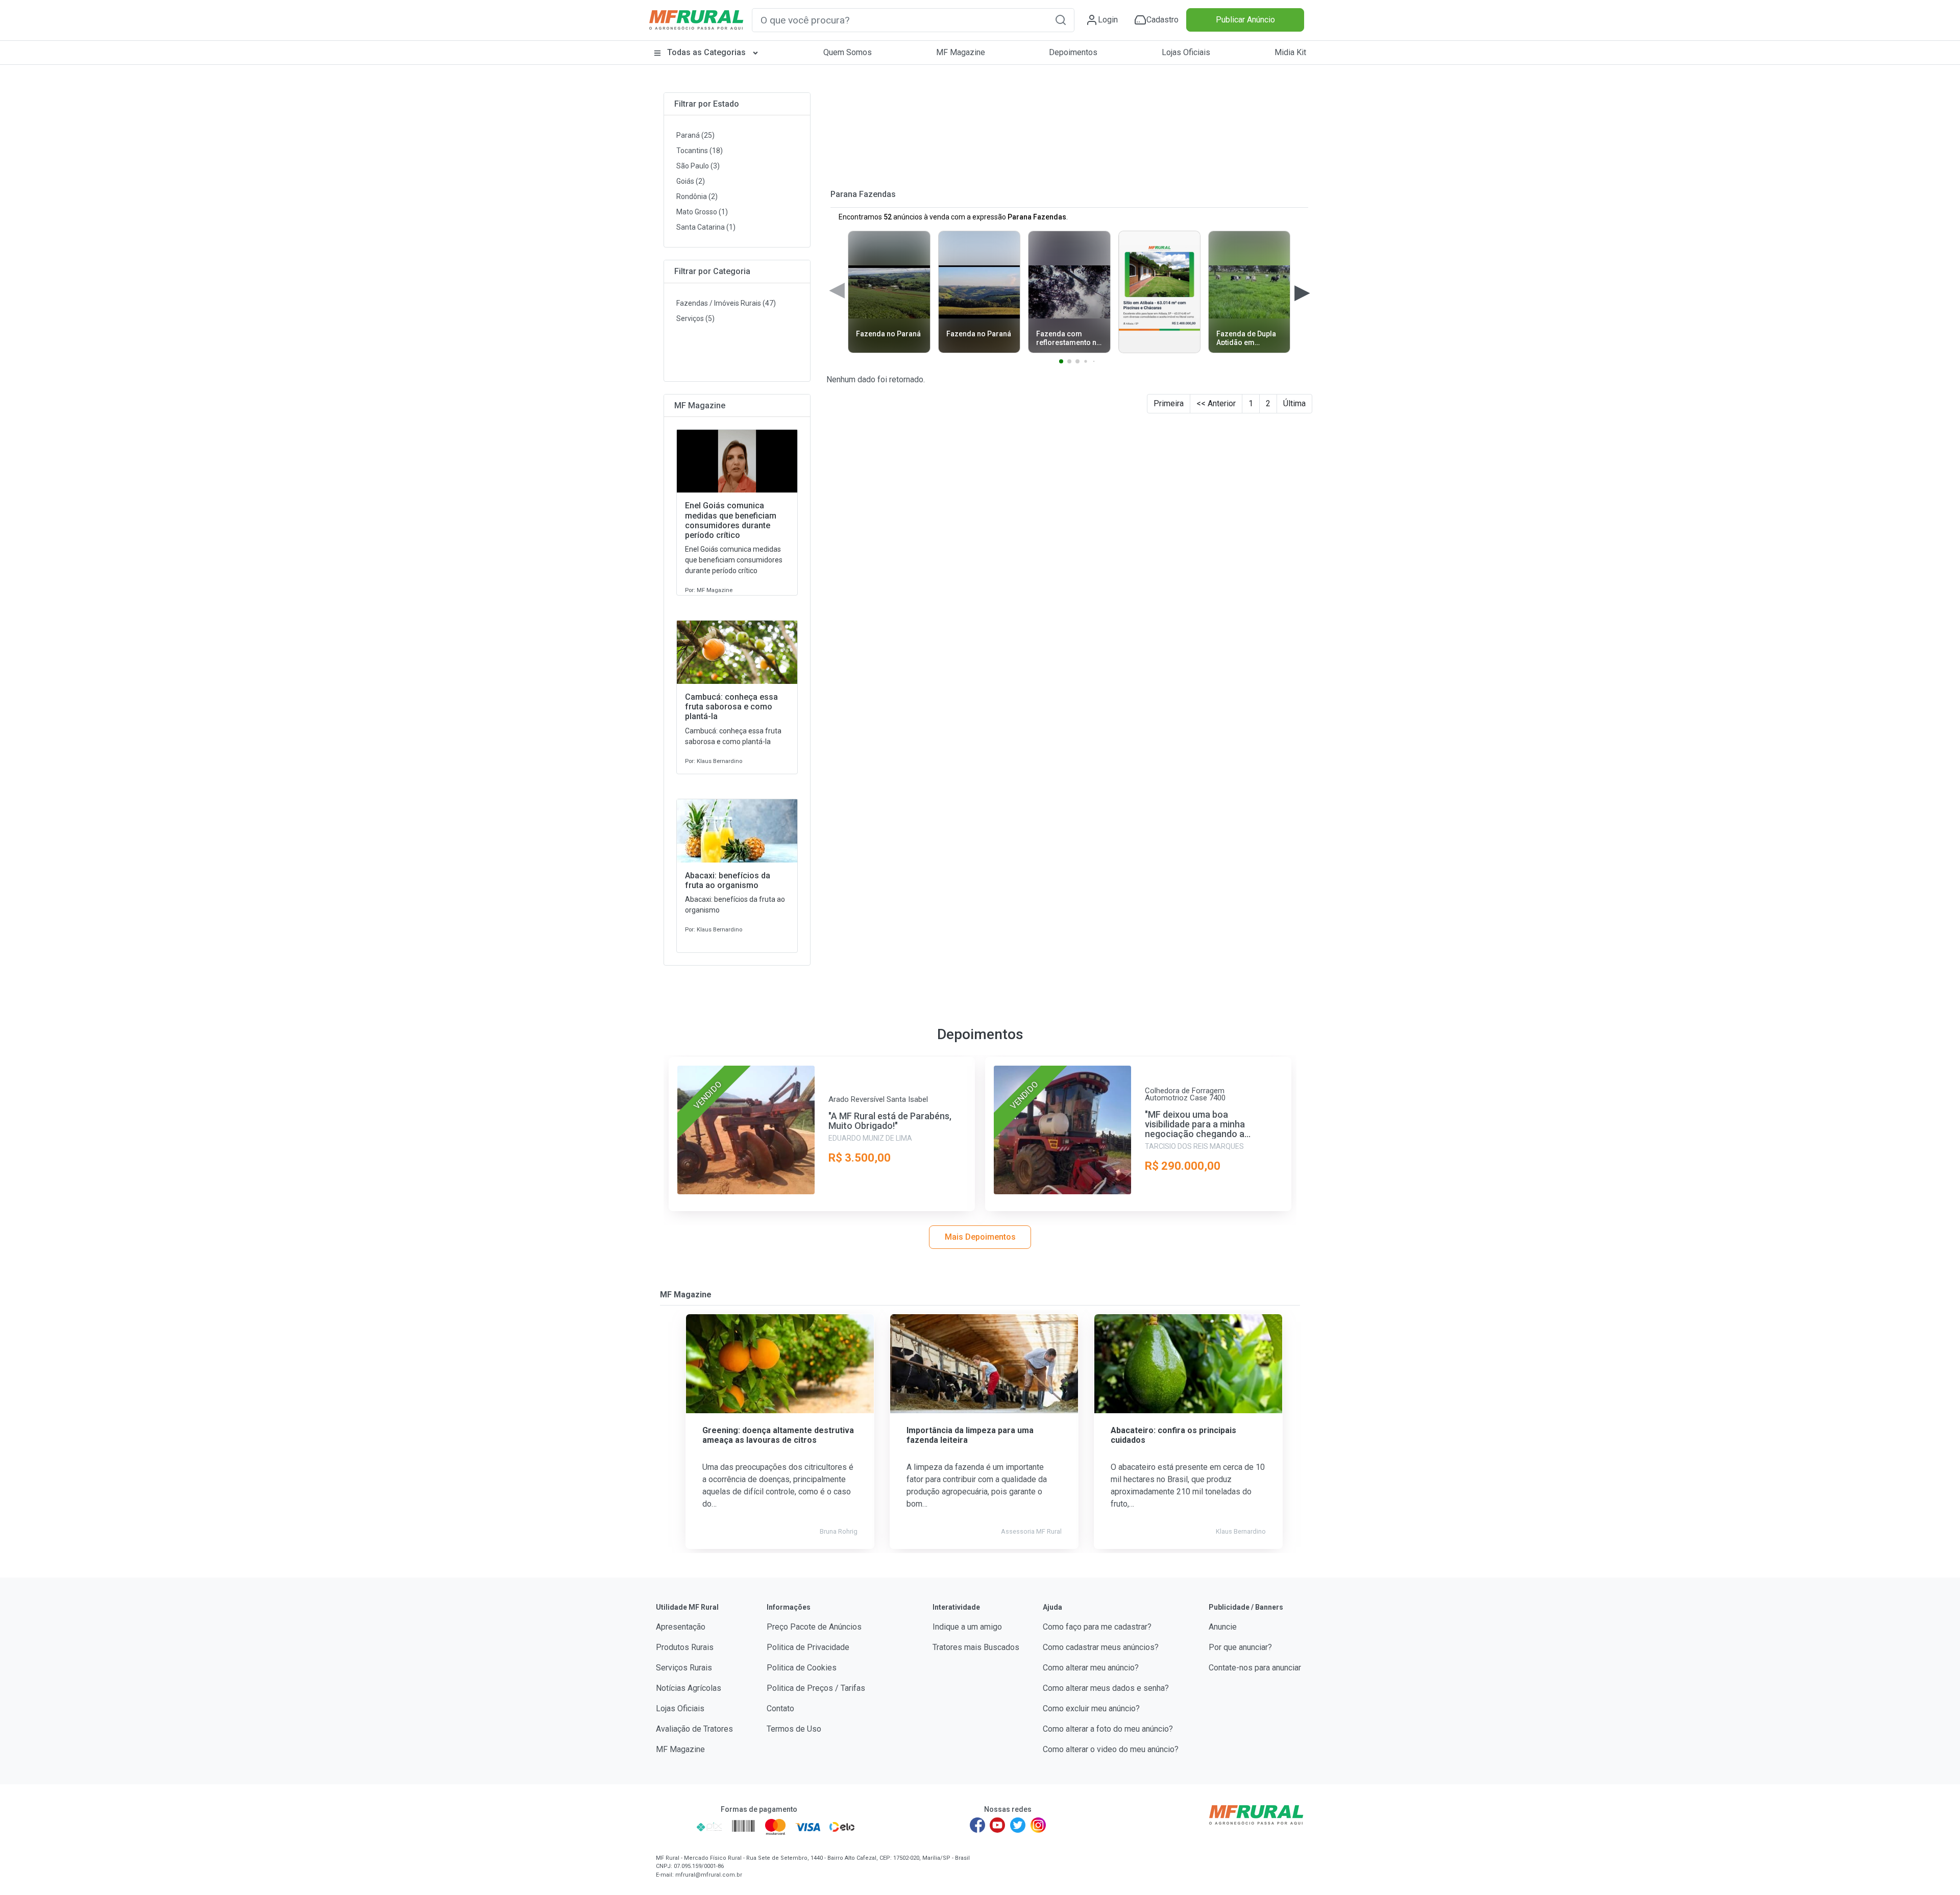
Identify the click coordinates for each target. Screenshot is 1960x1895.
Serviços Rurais (684, 1668)
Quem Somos (848, 52)
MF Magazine (961, 52)
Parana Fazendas (863, 194)
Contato (780, 1708)
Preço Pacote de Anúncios (814, 1627)
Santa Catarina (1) (706, 227)
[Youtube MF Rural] (998, 1825)
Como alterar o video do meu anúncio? (1111, 1749)
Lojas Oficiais (1186, 52)
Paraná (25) (695, 135)
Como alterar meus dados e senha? (1106, 1688)
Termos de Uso (794, 1729)
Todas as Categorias (706, 52)
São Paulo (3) (698, 166)
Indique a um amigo (967, 1627)
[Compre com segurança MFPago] (673, 1827)
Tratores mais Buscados (976, 1647)
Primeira (1169, 403)
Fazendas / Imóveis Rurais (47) (726, 303)
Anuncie (1223, 1627)
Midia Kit (1290, 52)
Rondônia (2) (697, 196)
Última (1294, 403)
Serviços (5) (695, 318)
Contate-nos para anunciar (1255, 1668)
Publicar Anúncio (1245, 20)
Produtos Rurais (685, 1647)
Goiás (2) (691, 181)
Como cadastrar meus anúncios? (1101, 1647)
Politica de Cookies (802, 1668)
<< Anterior (1216, 403)
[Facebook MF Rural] (977, 1825)
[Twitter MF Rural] (1018, 1825)
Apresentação (681, 1627)
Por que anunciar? (1240, 1647)
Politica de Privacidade (808, 1647)
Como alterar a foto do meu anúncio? (1108, 1729)
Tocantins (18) (700, 151)
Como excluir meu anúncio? (1091, 1708)
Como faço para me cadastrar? (1097, 1627)
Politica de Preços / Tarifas (816, 1688)
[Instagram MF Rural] (1038, 1825)
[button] (1061, 20)
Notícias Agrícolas (689, 1688)
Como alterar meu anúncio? (1091, 1668)
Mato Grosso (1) (702, 212)
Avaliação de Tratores (694, 1729)
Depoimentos (1073, 52)
